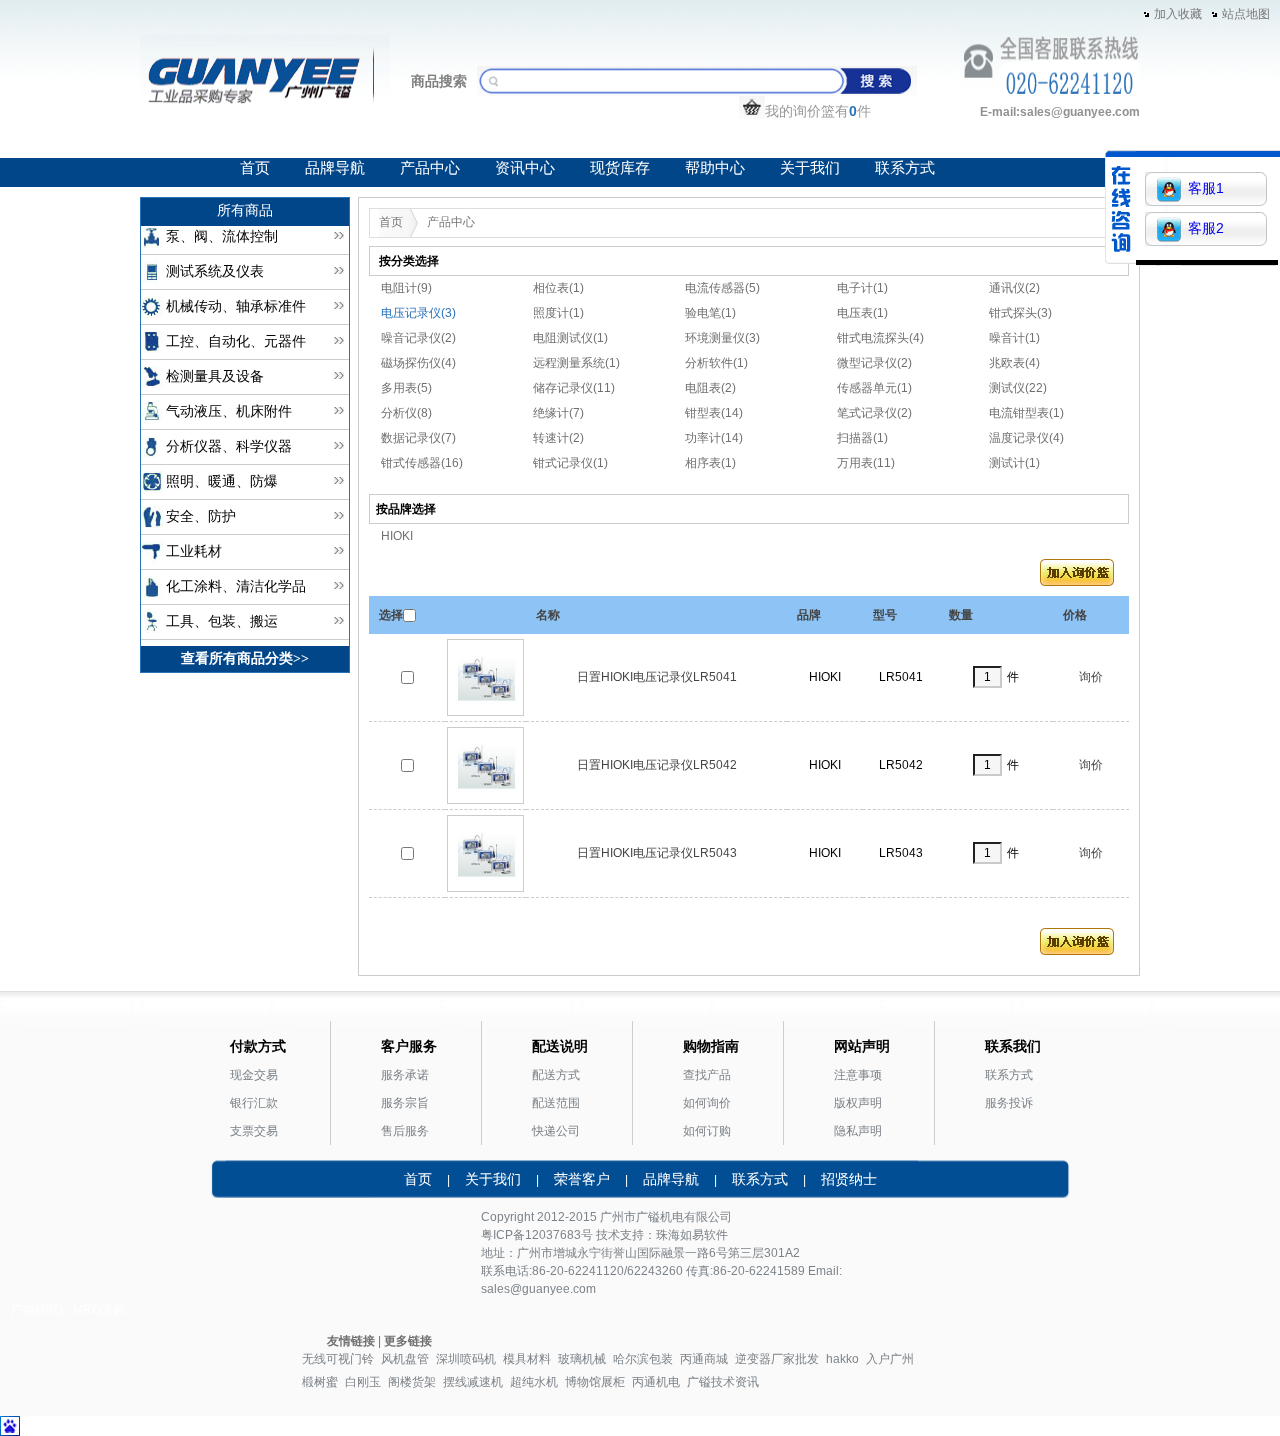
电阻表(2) (710, 388)
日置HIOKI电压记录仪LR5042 (657, 765)
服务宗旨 (405, 1103)
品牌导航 (335, 168)
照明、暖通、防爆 (222, 481)
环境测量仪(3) (722, 338)
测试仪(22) (1018, 388)
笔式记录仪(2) (874, 413)
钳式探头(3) (1020, 313)
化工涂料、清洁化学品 (236, 586)
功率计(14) (714, 438)
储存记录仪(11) (574, 388)
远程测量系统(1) (576, 363)
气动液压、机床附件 (229, 411)
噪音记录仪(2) (418, 338)
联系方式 (905, 168)
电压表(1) (862, 313)
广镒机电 (660, 1217)
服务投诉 (1009, 1103)
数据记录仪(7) (418, 438)
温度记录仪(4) (1026, 438)
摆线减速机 (473, 1382)
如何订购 (707, 1131)
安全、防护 (201, 516)
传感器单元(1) (874, 388)
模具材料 (527, 1359)
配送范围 (556, 1103)
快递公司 (556, 1131)
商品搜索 (439, 81)
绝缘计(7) (558, 413)
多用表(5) (406, 388)
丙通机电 (656, 1382)
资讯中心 (525, 168)
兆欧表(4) (1014, 363)
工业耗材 (194, 551)
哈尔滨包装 (643, 1359)
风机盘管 (405, 1359)
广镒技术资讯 (723, 1382)
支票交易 (254, 1131)
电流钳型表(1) (1026, 413)
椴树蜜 (320, 1382)
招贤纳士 (849, 1179)
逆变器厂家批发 (777, 1359)
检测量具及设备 (215, 376)
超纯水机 (534, 1382)
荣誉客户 (582, 1179)
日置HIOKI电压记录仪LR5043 (657, 853)
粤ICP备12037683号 (537, 1235)
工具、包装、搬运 (222, 621)
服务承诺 (405, 1075)
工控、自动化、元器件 (236, 341)
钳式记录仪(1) (570, 463)
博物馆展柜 (595, 1382)
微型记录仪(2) (874, 363)
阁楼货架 (412, 1382)
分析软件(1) (716, 363)
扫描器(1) (862, 438)
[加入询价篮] (1077, 577)
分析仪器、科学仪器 (229, 446)
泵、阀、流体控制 (222, 236)
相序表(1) (710, 463)
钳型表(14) (714, 413)
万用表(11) (866, 463)
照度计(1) (558, 313)
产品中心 (430, 168)
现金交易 (254, 1075)
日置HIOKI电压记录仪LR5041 (657, 677)
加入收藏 (1178, 14)
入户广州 (890, 1359)
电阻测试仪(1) (570, 338)
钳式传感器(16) (422, 463)
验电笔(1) (710, 313)
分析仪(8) (406, 413)
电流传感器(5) (722, 288)
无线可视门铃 (338, 1359)
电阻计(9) (406, 288)
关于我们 (810, 168)
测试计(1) (1014, 463)
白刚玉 (363, 1382)
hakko (842, 1359)
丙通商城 (704, 1359)
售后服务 (405, 1131)
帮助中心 (715, 168)
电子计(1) (862, 288)
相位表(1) (558, 288)
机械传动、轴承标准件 (236, 306)
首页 (255, 168)
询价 (1091, 677)
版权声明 (858, 1103)
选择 (391, 615)
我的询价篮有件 (818, 111)
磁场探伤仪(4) (418, 363)
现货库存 (620, 168)
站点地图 (1246, 14)
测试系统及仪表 (215, 271)
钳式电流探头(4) (880, 338)
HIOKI (397, 536)
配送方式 (556, 1075)
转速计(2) (558, 438)
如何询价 (707, 1103)
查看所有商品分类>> (245, 658)
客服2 (1206, 228)
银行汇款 (254, 1103)
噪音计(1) (1014, 338)
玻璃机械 (582, 1359)
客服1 (1206, 188)
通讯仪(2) (1014, 288)
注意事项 (858, 1075)
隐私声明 (858, 1131)
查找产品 (707, 1075)
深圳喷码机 (466, 1359)
